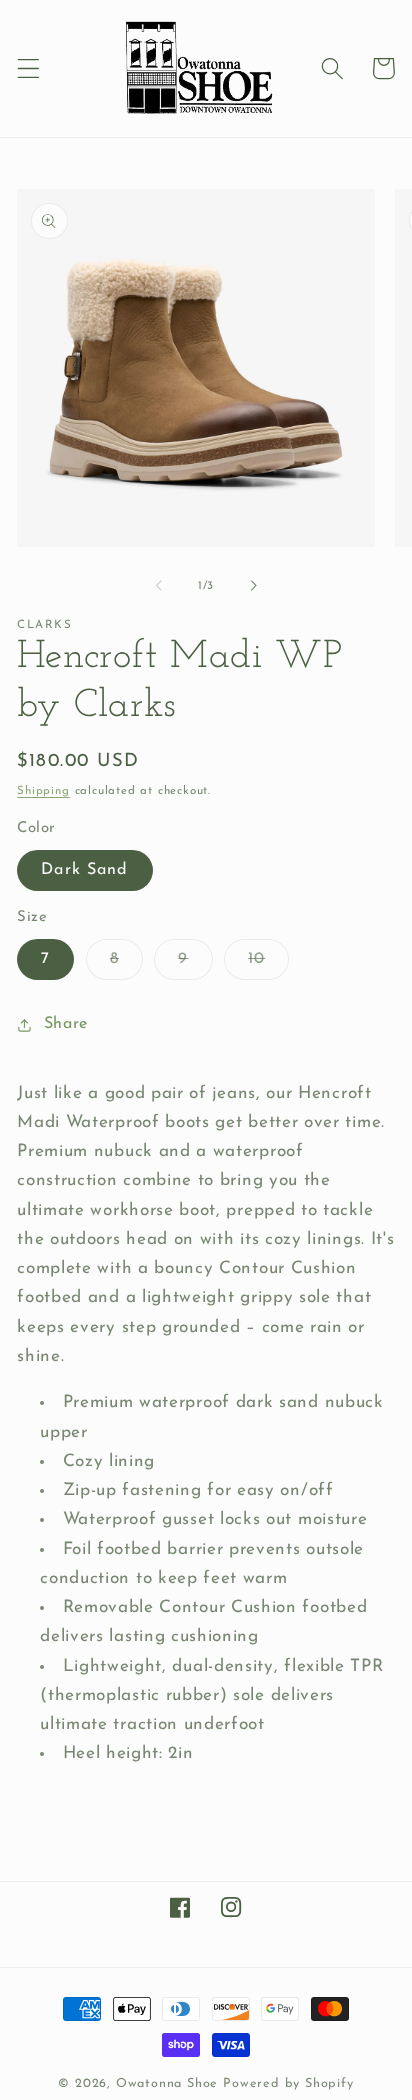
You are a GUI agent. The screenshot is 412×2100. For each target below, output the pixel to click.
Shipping (43, 791)
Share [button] (66, 1024)
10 (268, 965)
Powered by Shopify (288, 2084)
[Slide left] (159, 586)
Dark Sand (84, 870)
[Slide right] (253, 586)
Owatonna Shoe (167, 2084)
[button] (28, 68)
